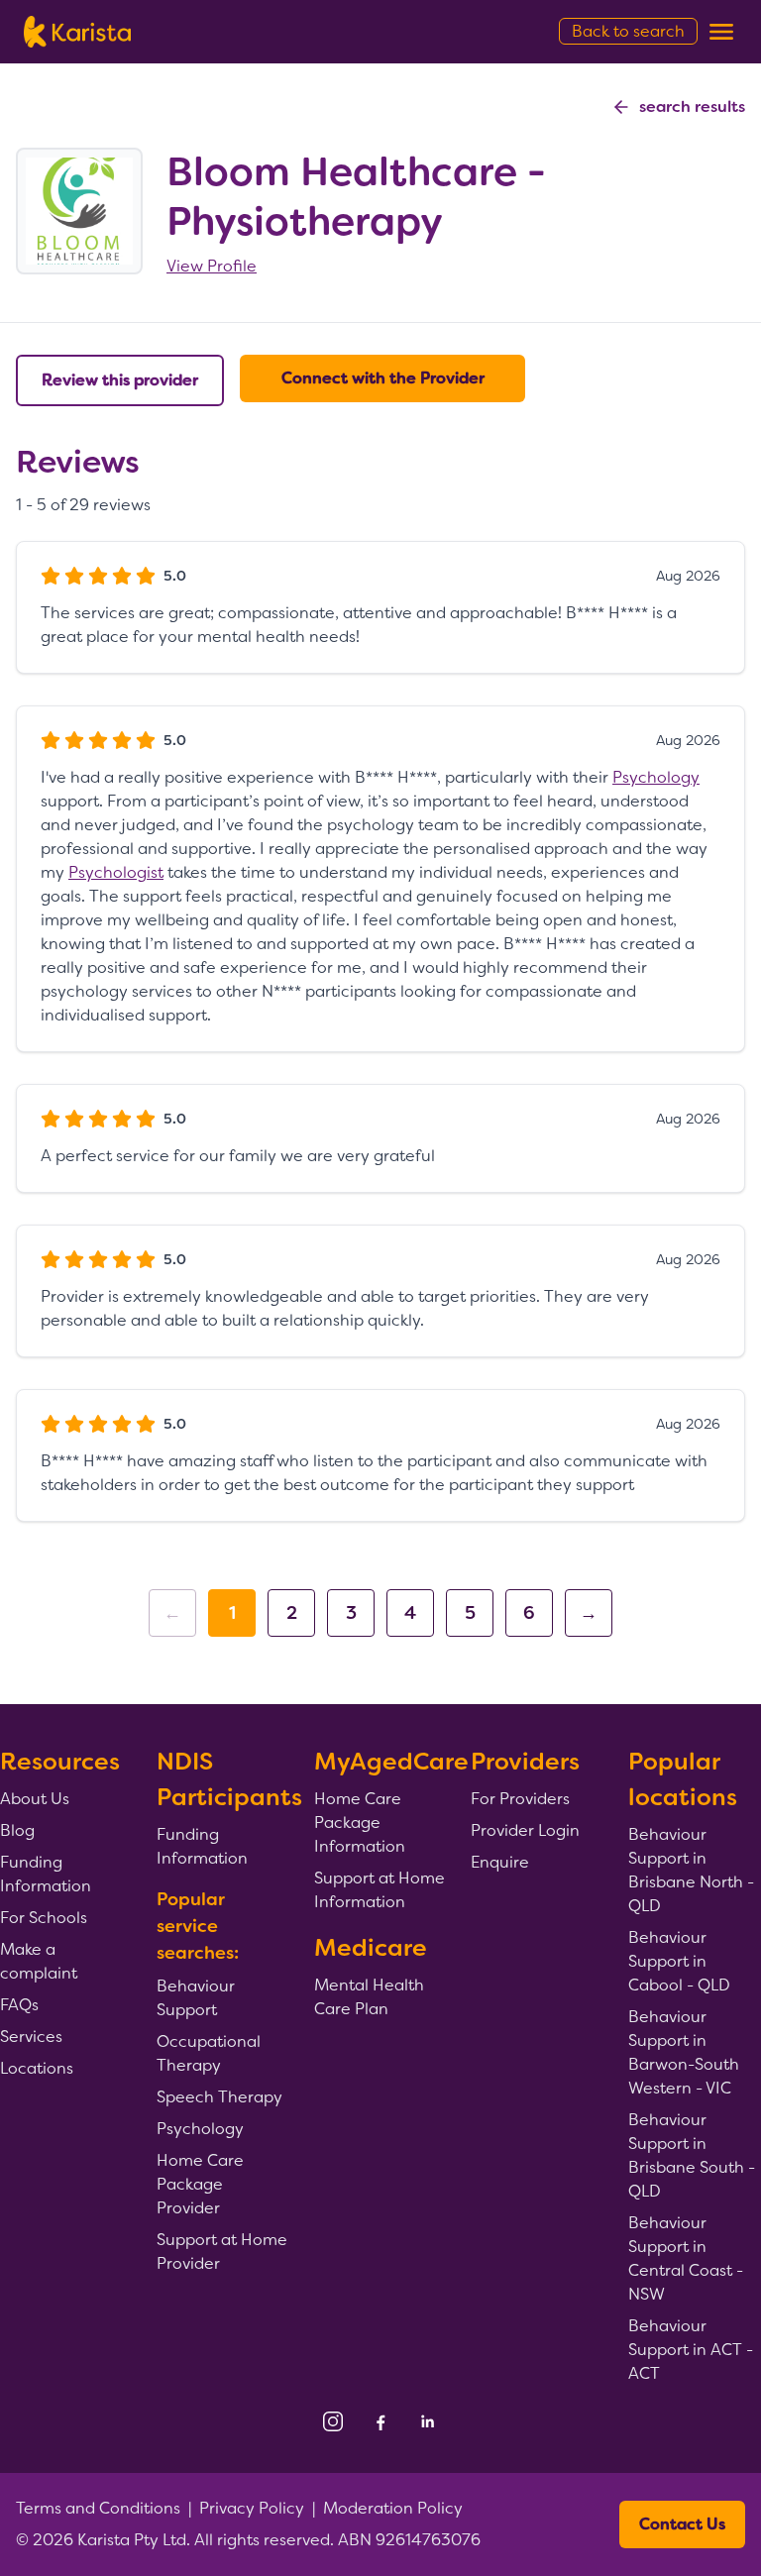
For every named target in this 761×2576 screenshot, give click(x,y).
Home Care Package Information (360, 1823)
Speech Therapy (219, 2097)
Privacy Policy (252, 2508)
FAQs (19, 2005)
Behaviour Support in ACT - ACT (691, 2350)
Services (31, 2037)
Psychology (656, 777)
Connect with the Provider (383, 378)
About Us (35, 1799)
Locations (37, 2068)
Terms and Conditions (98, 2508)
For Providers (520, 1799)
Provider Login (525, 1830)
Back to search (628, 31)
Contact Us (682, 2524)
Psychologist (116, 872)
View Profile (212, 266)
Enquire (500, 1862)
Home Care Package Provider (200, 2184)
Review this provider (120, 380)
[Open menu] (721, 32)
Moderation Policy (393, 2508)
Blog (17, 1830)
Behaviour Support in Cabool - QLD (679, 1961)
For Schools (44, 1918)
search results (692, 107)
